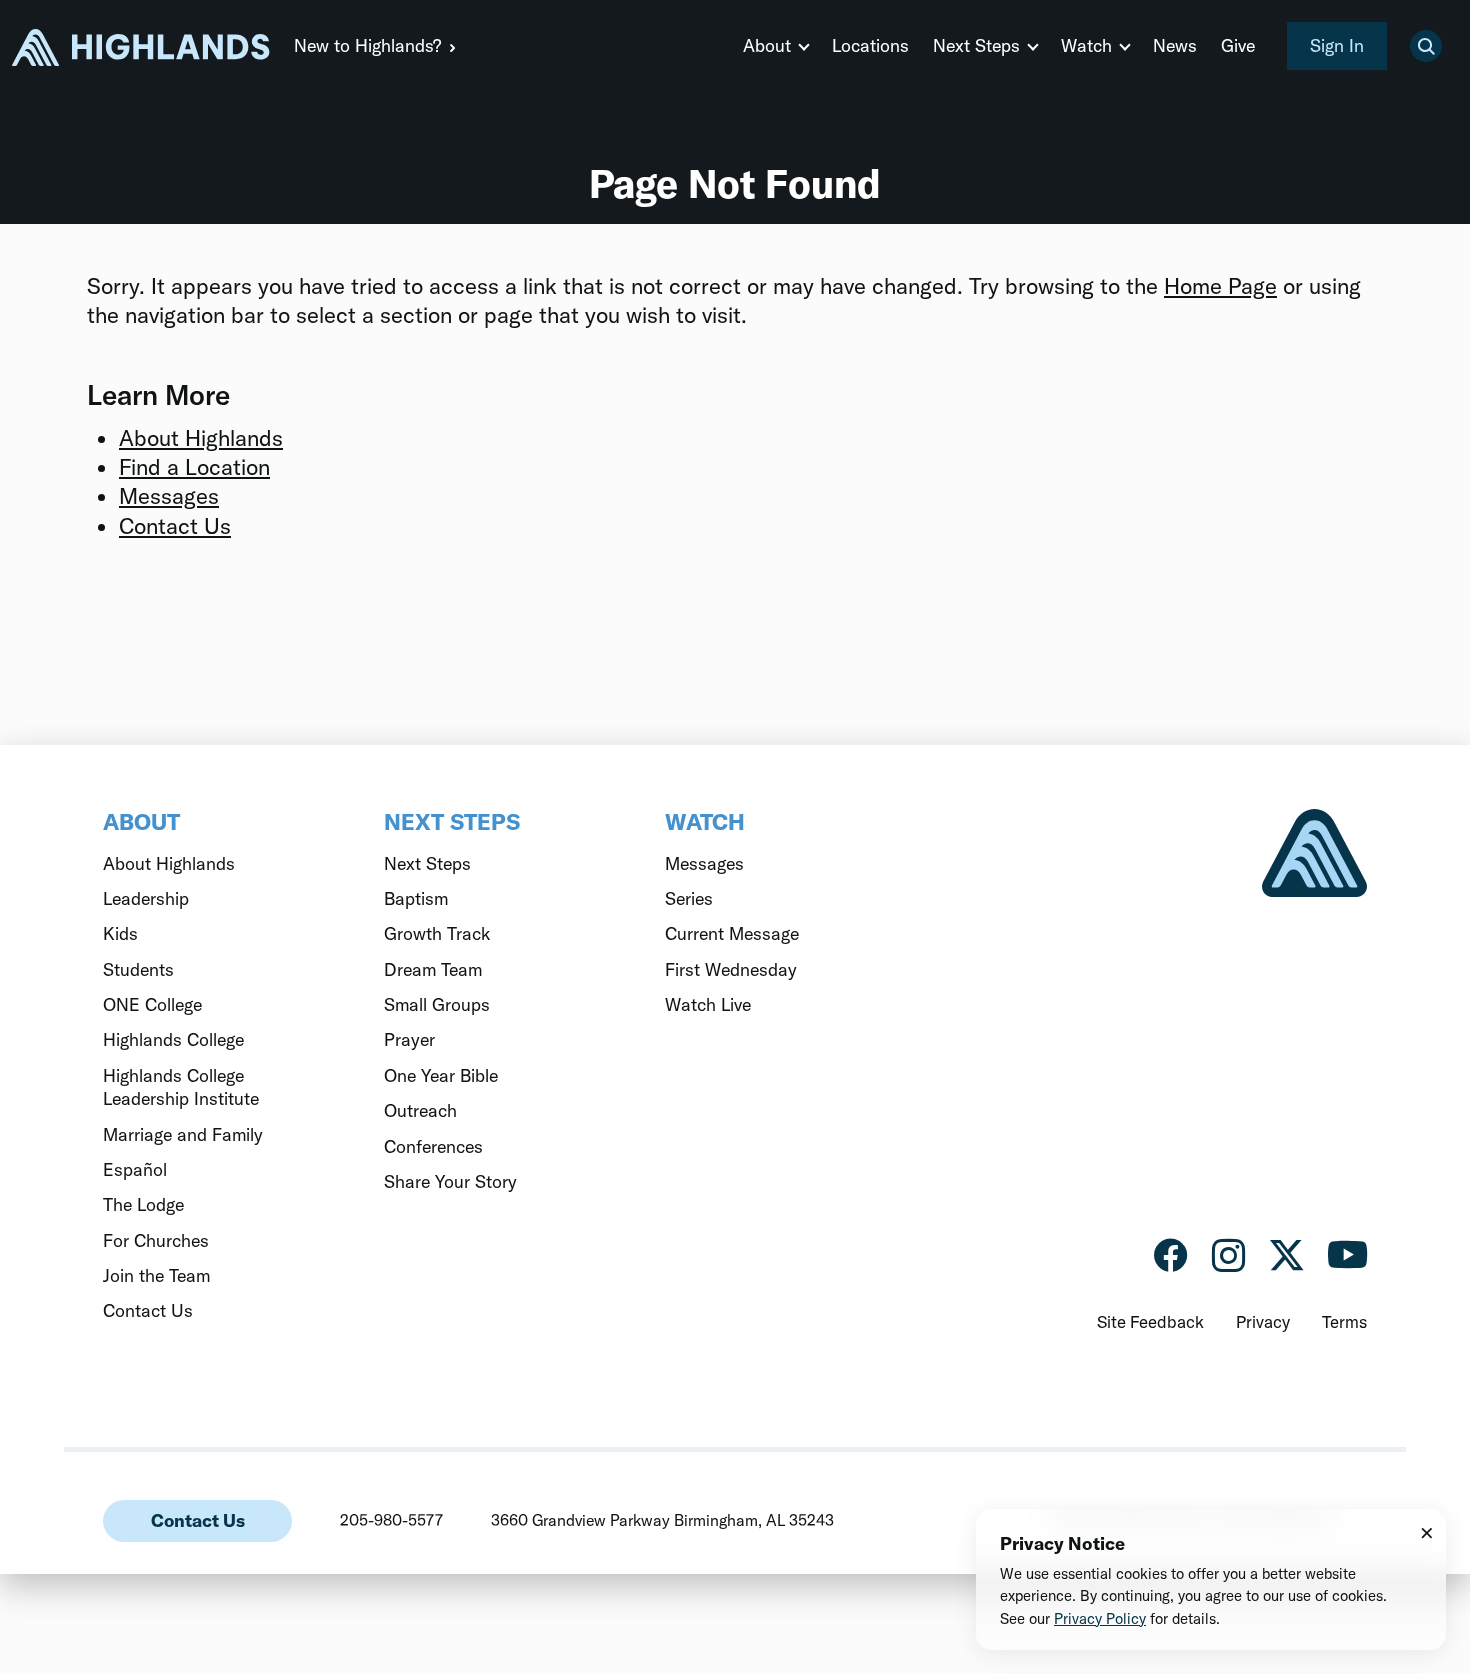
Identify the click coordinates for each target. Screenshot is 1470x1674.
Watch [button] (1086, 45)
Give (1238, 45)
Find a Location (194, 467)
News (1175, 45)
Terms (1344, 1321)
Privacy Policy (1100, 1618)
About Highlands (201, 438)
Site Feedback (1150, 1321)
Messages (169, 496)
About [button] (767, 45)
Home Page (1220, 286)
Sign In (1337, 45)
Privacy (1263, 1321)
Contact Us (175, 526)
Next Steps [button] (976, 45)
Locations (870, 45)
